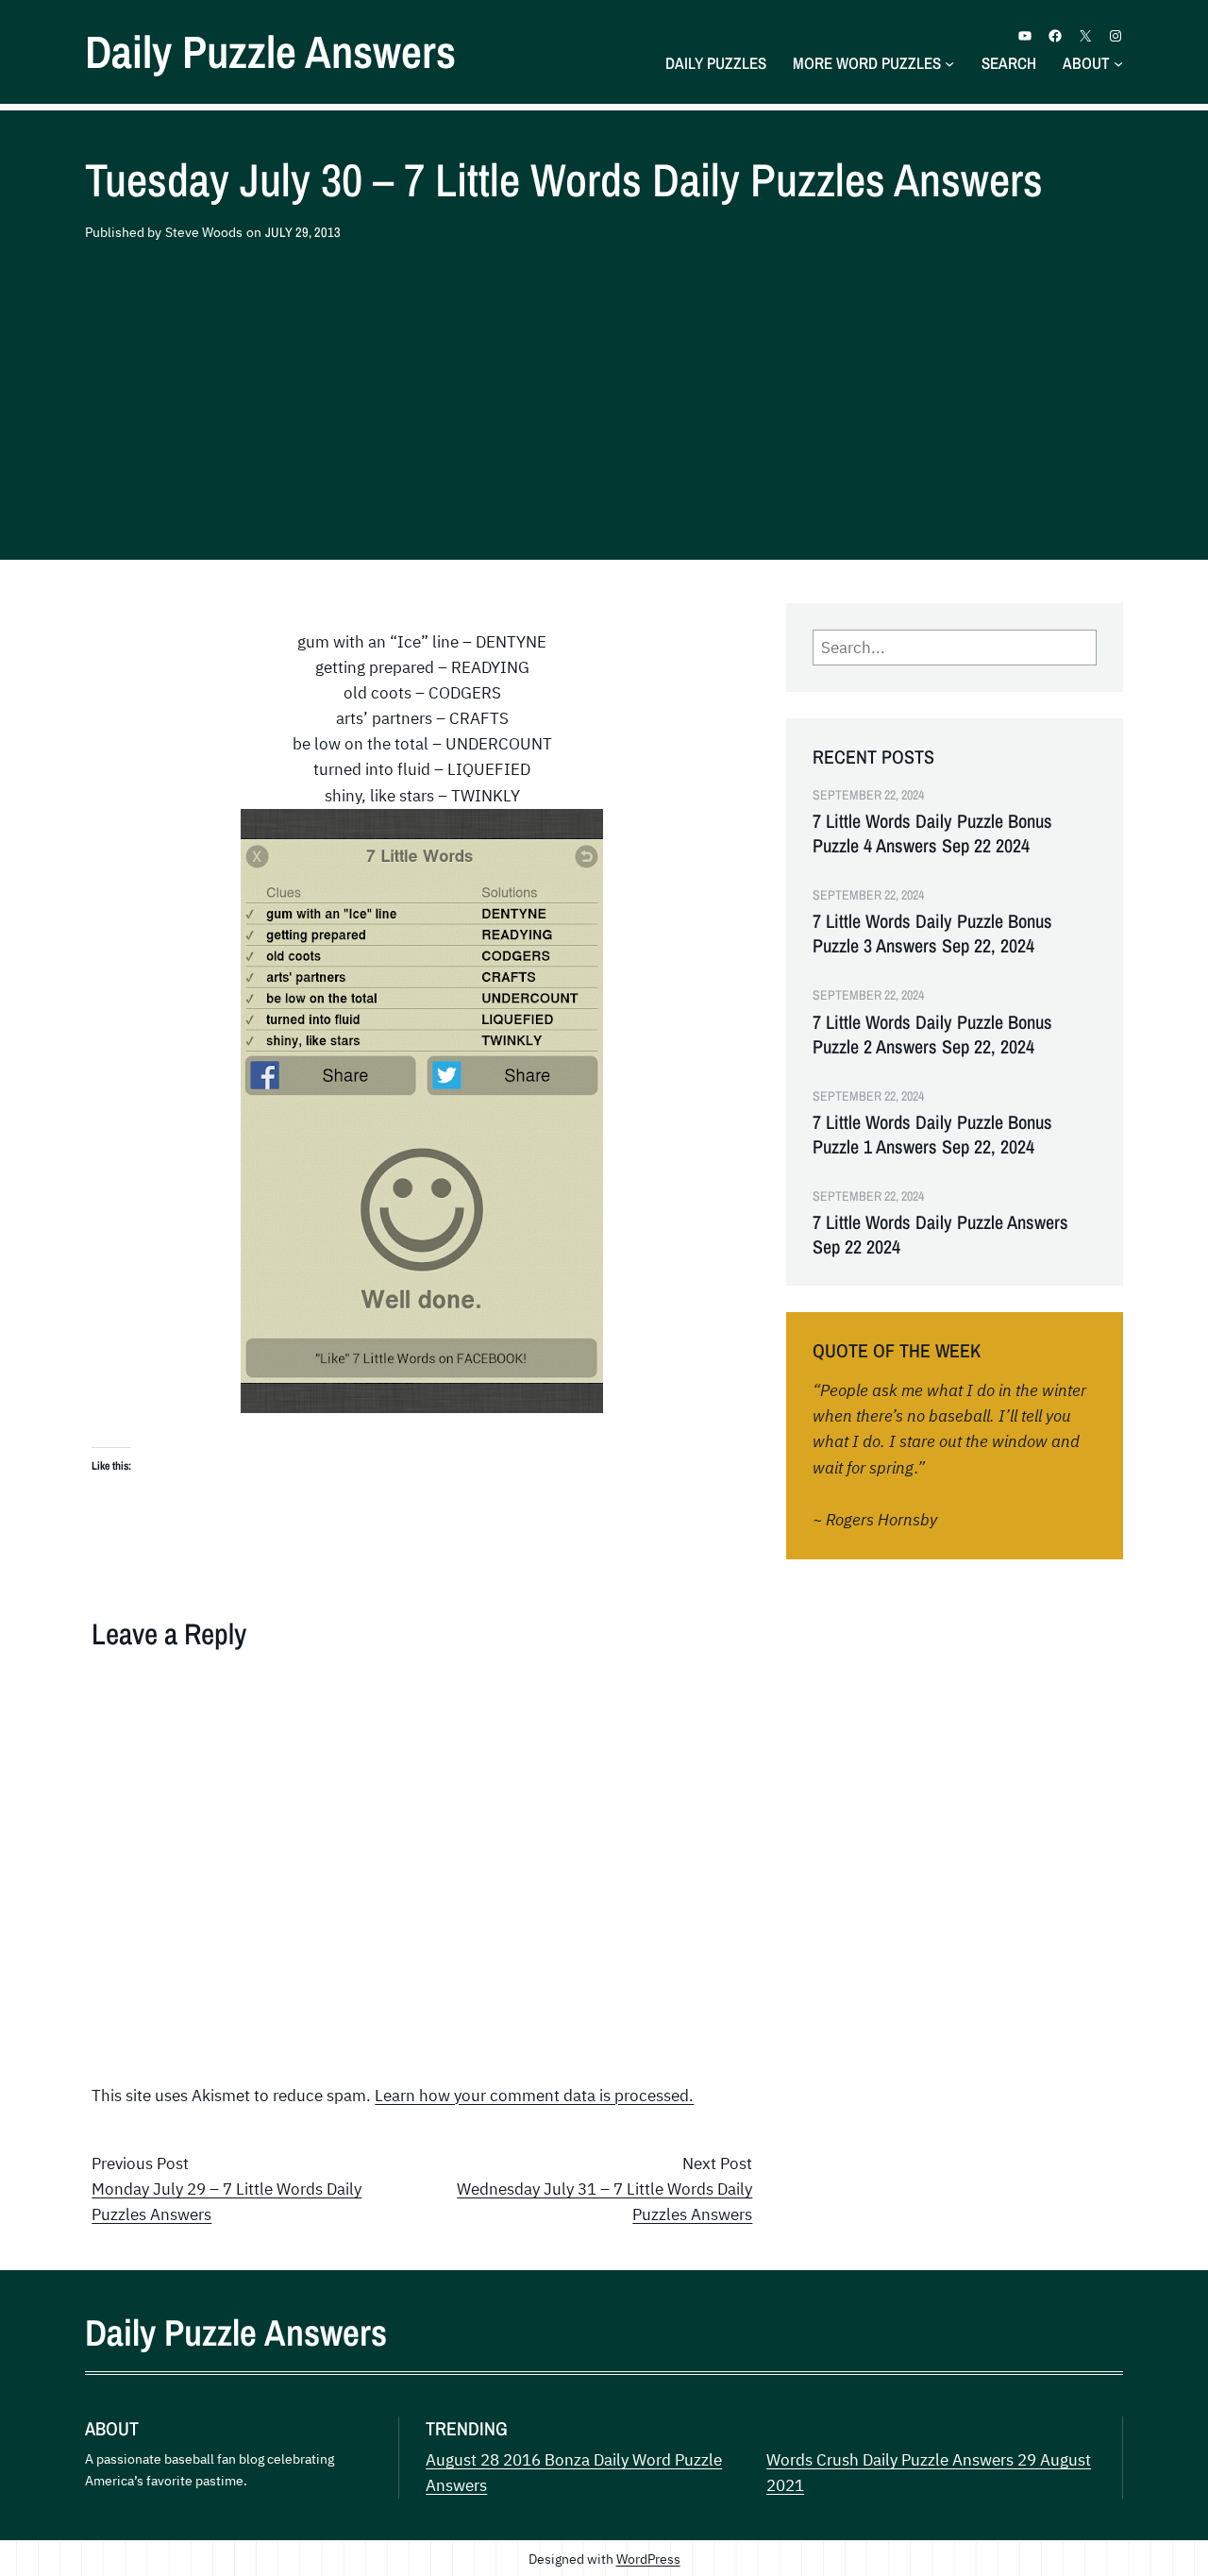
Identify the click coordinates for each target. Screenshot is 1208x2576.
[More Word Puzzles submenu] (949, 62)
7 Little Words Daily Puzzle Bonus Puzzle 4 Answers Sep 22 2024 (932, 833)
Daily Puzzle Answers (270, 51)
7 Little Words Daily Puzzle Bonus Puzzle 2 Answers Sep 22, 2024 (932, 1035)
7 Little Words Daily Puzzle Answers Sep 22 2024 (940, 1235)
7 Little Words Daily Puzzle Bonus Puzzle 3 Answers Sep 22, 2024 (932, 934)
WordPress (648, 2559)
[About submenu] (1118, 62)
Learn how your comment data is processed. (534, 2096)
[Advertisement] (604, 403)
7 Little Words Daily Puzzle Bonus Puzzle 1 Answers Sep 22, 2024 (932, 1135)
